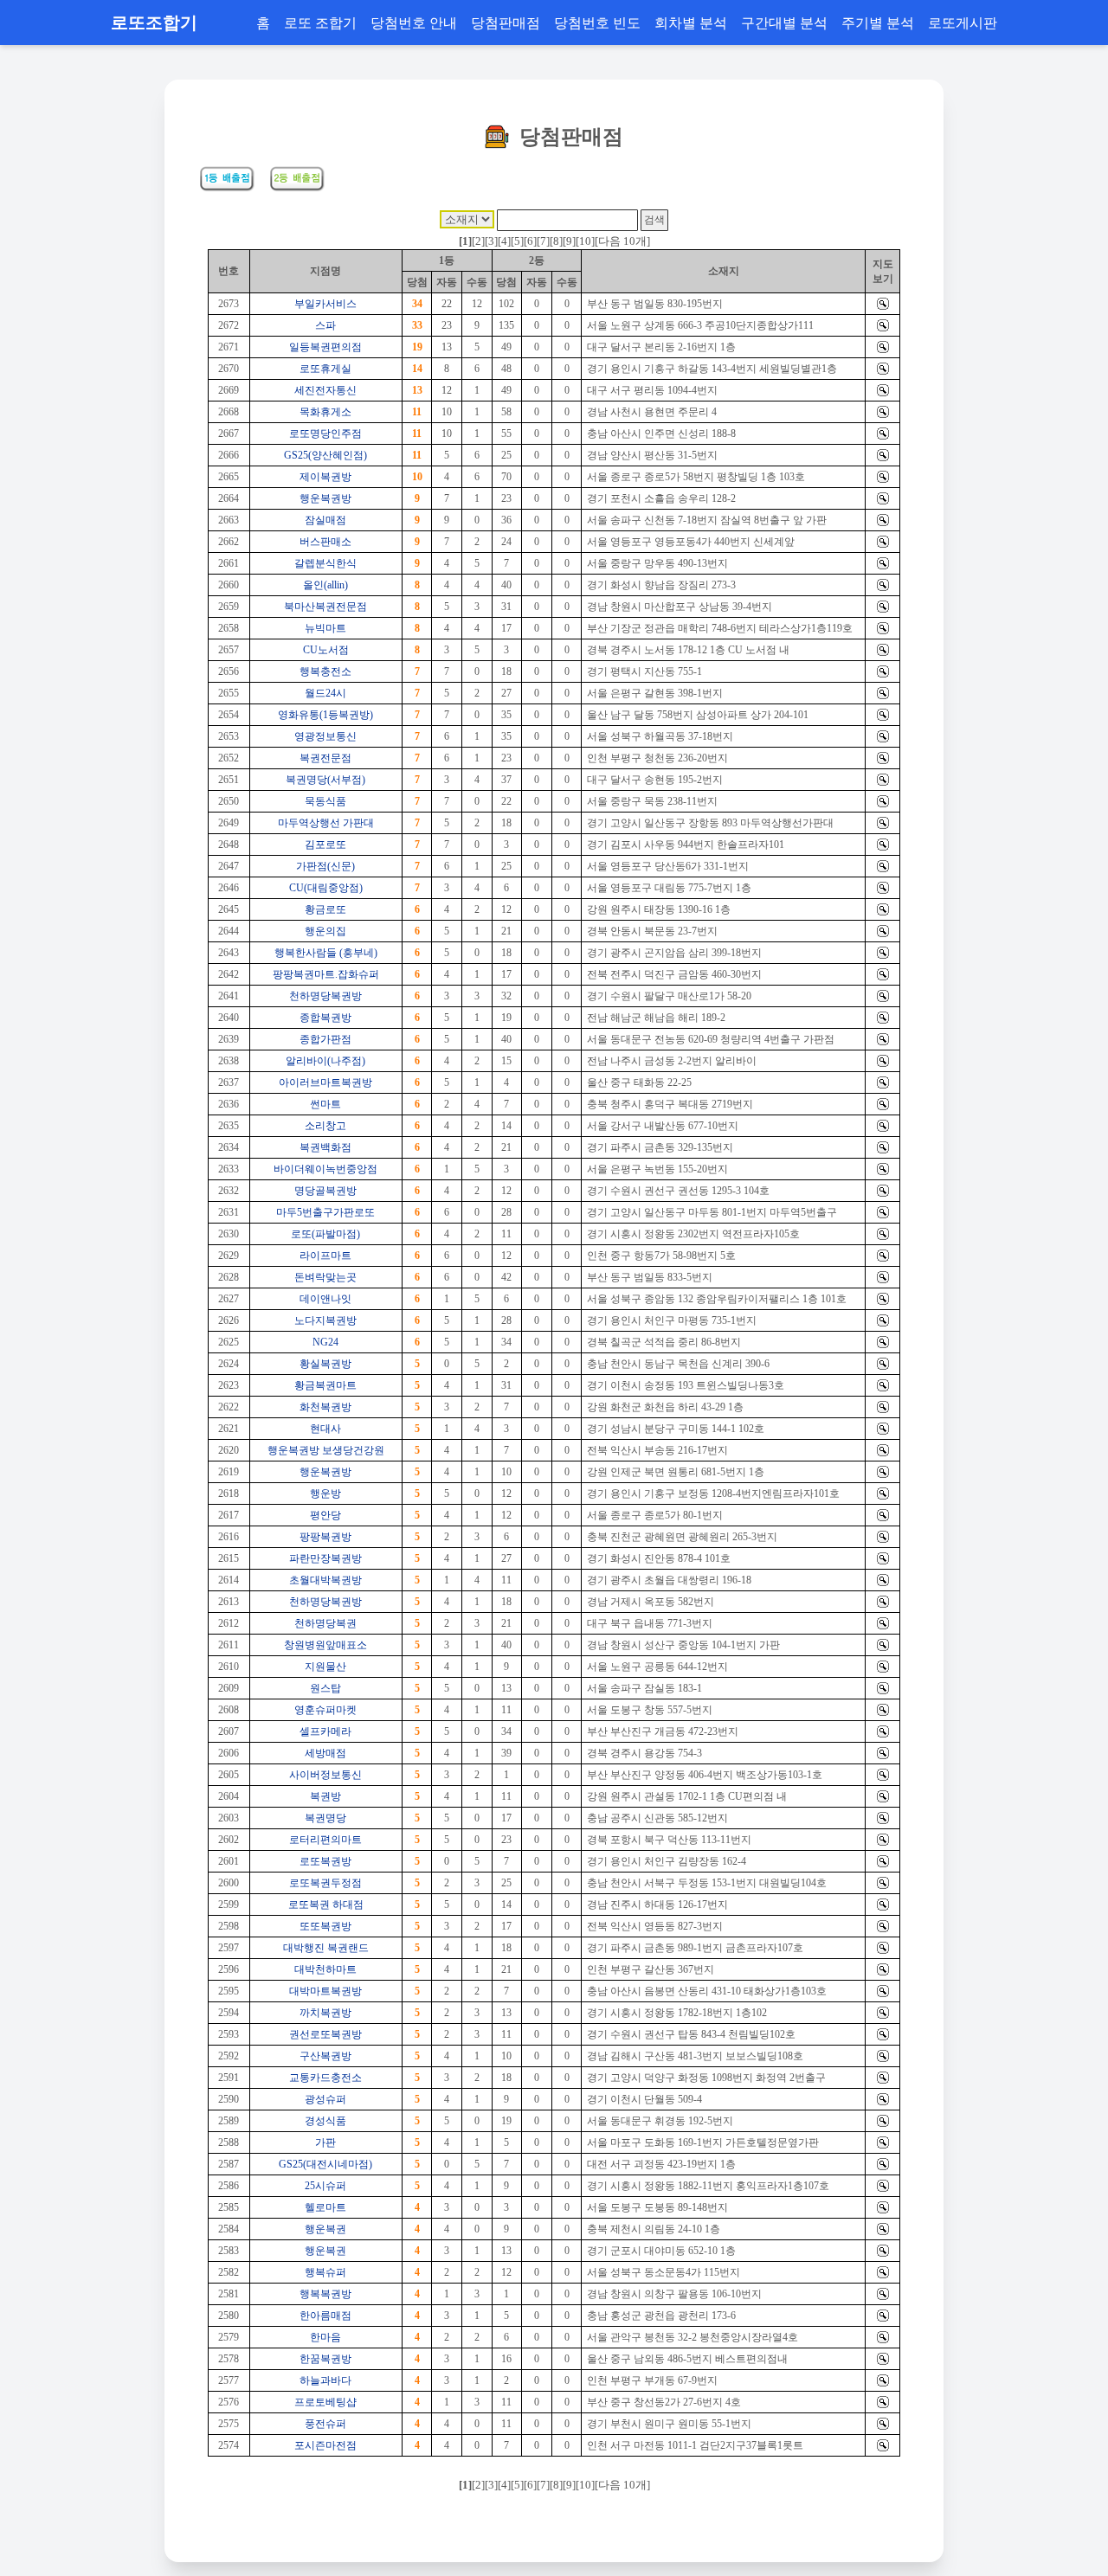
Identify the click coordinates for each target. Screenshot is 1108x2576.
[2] (478, 241)
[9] (569, 241)
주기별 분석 (878, 22)
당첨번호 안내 (414, 22)
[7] (543, 241)
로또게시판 (963, 22)
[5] (517, 241)
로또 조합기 (320, 22)
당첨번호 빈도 (597, 22)
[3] (491, 241)
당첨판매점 (506, 22)
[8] (556, 241)
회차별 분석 (691, 22)
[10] (585, 241)
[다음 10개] (622, 241)
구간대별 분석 (784, 22)
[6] (530, 241)
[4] (504, 241)
